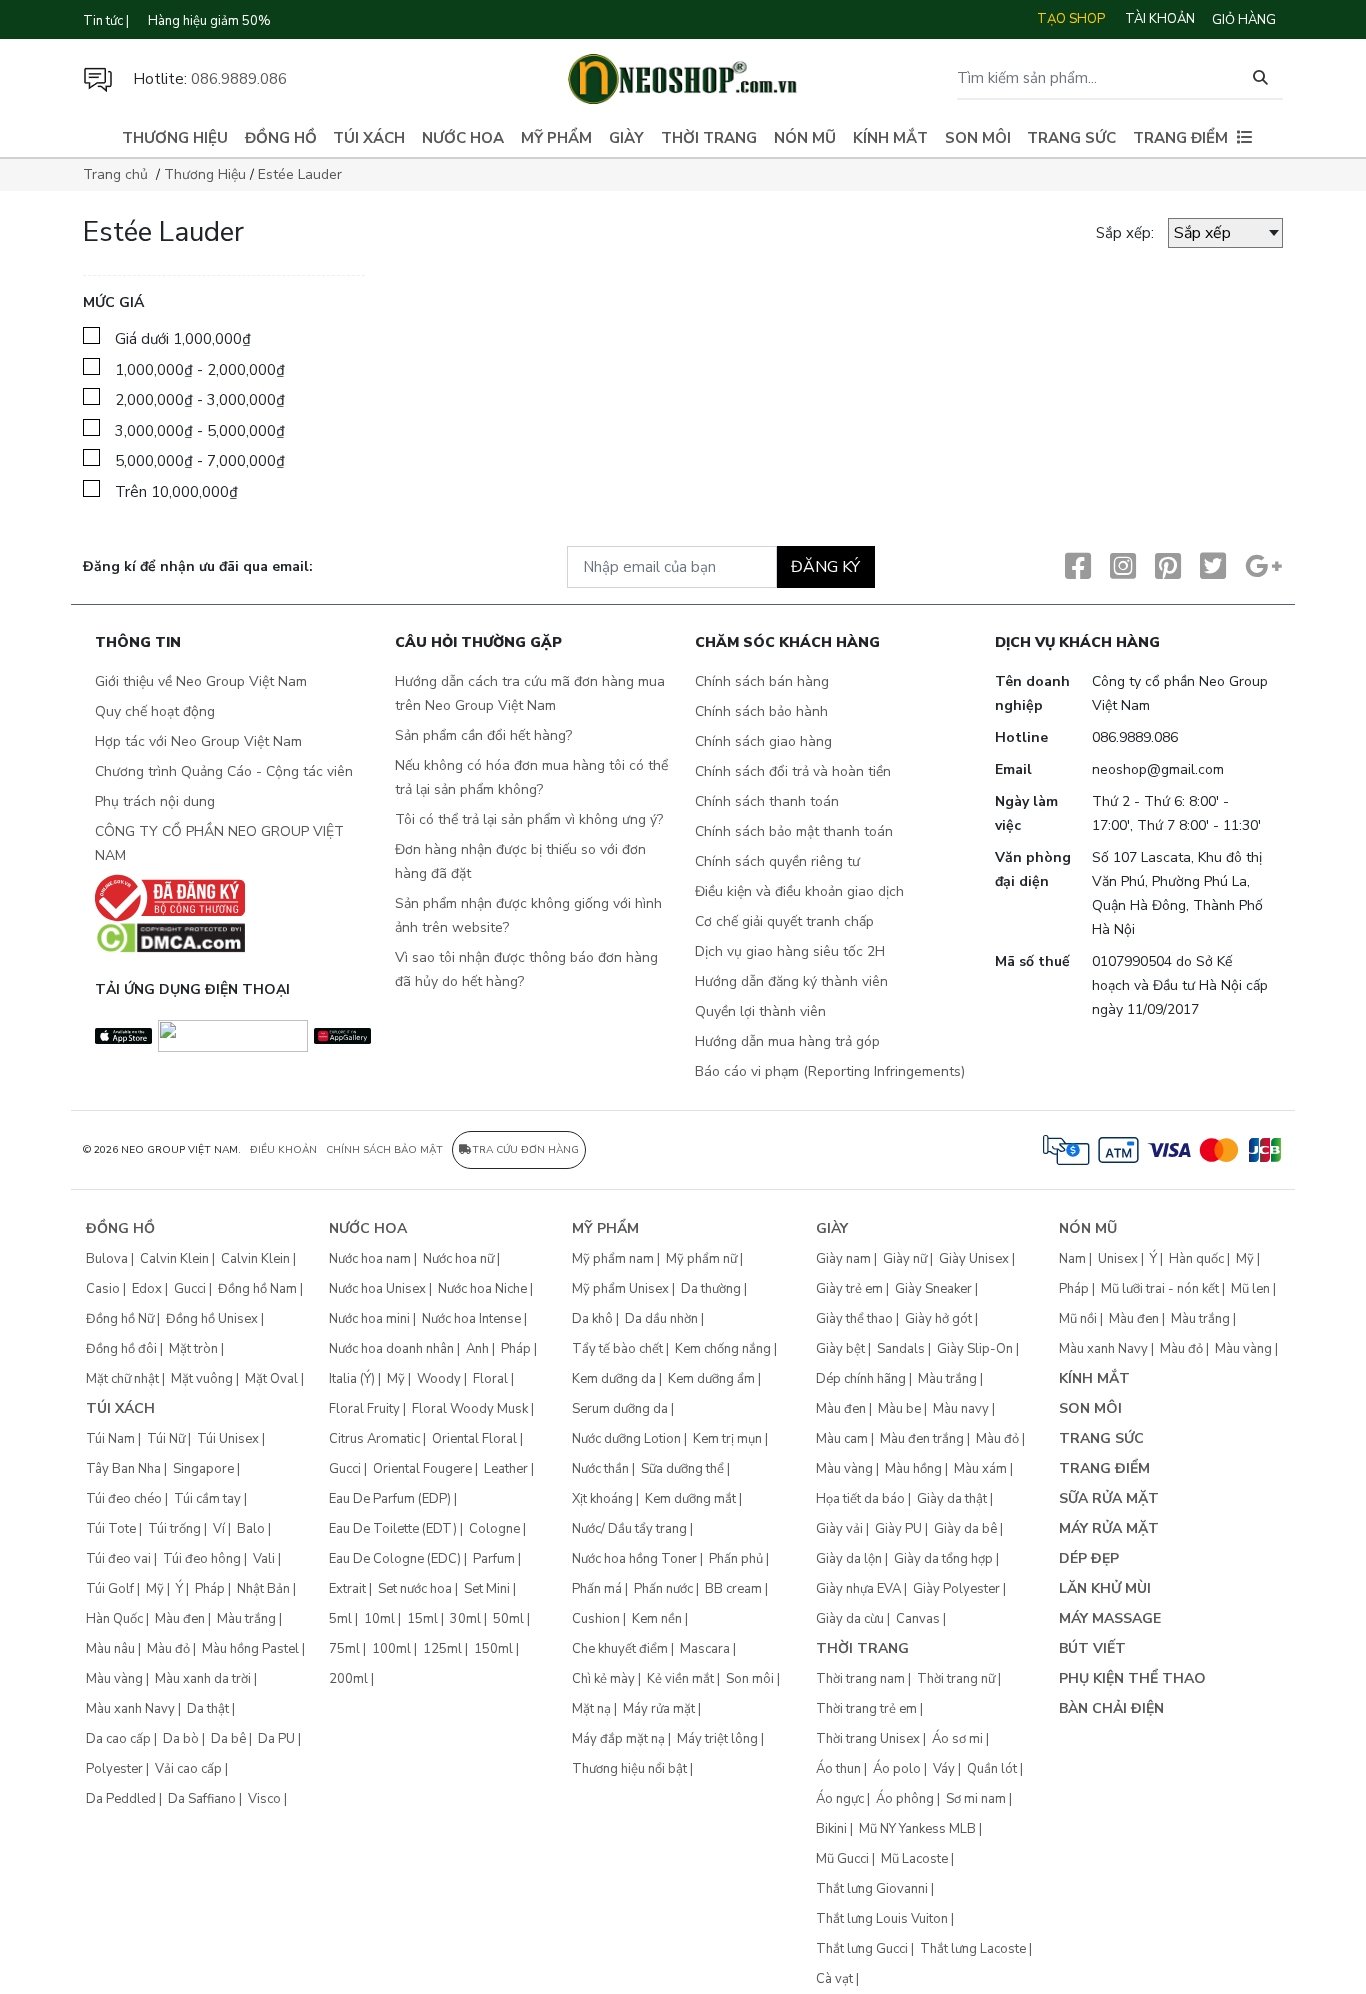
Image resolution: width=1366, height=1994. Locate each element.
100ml (391, 1649)
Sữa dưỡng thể (682, 1469)
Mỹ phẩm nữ (701, 1259)
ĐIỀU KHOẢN (283, 1150)
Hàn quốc (1196, 1259)
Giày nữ (905, 1259)
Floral (490, 1379)
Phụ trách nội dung (155, 801)
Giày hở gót (938, 1319)
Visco (264, 1799)
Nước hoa (463, 138)
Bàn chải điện (1111, 1708)
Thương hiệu (175, 138)
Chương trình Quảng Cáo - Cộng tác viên (224, 771)
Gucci (190, 1289)
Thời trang (709, 138)
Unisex (1118, 1259)
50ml (508, 1619)
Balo (251, 1529)
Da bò (181, 1739)
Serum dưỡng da (620, 1409)
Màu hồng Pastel (250, 1649)
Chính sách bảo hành (761, 711)
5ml (340, 1619)
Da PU (276, 1739)
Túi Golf (110, 1589)
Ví (219, 1529)
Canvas (918, 1619)
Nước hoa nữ (458, 1259)
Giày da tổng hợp (943, 1559)
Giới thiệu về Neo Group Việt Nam (201, 681)
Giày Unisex (974, 1259)
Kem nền (657, 1619)
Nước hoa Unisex (377, 1289)
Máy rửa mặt (659, 1709)
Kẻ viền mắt (680, 1679)
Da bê (228, 1739)
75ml (344, 1649)
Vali (264, 1559)
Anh (477, 1349)
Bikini (831, 1829)
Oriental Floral (474, 1439)
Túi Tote (111, 1529)
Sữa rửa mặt (1109, 1498)
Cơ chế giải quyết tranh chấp (784, 921)
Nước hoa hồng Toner (634, 1559)
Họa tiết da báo (860, 1499)
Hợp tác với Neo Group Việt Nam (198, 741)
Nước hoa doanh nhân (391, 1349)
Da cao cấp (118, 1739)
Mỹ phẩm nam (613, 1259)
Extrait (347, 1589)
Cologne (494, 1529)
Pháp (210, 1589)
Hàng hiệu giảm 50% (209, 21)
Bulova (107, 1259)
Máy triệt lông (717, 1739)
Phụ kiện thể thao (1132, 1678)
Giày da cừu (850, 1619)
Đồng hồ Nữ (120, 1319)
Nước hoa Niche (482, 1289)
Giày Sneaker (933, 1289)
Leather (506, 1469)
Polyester (114, 1769)
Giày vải (839, 1529)
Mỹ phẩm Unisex (620, 1289)
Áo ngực (840, 1799)
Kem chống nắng (723, 1349)
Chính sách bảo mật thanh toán (794, 831)
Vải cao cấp (188, 1769)
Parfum (494, 1559)
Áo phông (905, 1799)
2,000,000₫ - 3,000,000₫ (200, 400)
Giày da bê (965, 1529)
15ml (422, 1619)
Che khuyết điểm (620, 1649)
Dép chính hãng (861, 1379)
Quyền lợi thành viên (760, 1011)
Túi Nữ (166, 1439)
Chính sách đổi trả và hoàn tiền (793, 771)
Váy (944, 1769)
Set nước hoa (415, 1589)
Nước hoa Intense (471, 1319)
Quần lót (992, 1769)
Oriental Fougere (422, 1469)
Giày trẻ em (849, 1289)
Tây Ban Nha (123, 1469)
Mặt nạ (591, 1709)
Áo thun (838, 1769)
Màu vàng (114, 1679)
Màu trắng (246, 1619)
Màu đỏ (168, 1649)
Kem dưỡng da (614, 1379)
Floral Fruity (364, 1409)
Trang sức (1071, 138)
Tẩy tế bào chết (617, 1349)
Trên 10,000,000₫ (176, 492)
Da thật (208, 1709)
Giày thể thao (854, 1319)
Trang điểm (1180, 138)
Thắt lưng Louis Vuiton (882, 1919)
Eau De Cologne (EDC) (395, 1559)
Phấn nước (663, 1589)
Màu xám (980, 1469)
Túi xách (369, 138)
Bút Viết (1092, 1648)
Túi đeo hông (202, 1559)
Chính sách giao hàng (763, 741)
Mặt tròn (193, 1349)
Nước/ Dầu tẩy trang (629, 1529)
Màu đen (180, 1619)
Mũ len (1250, 1289)
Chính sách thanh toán (767, 801)
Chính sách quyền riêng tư (777, 861)
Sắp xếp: (1125, 233)
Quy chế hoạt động (155, 711)
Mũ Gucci (842, 1859)
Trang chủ (115, 174)
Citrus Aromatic (374, 1439)
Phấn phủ (736, 1559)
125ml (442, 1649)
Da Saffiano (202, 1799)
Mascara (705, 1649)
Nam (1072, 1259)
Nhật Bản (263, 1589)
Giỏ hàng (1244, 20)
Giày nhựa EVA (858, 1589)
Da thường (711, 1289)
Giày (626, 138)
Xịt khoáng (602, 1499)
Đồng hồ (281, 138)
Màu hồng (913, 1469)
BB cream (733, 1589)
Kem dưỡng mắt (690, 1499)
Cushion (596, 1619)
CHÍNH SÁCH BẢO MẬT (384, 1150)
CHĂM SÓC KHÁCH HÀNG (787, 643)
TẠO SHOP (1071, 19)
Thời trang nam (860, 1679)
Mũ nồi (1078, 1319)
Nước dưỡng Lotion (626, 1439)
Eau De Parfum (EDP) (390, 1499)
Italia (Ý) (352, 1379)
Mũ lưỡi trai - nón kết (1160, 1289)
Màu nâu (110, 1649)
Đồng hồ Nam (257, 1289)
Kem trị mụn (727, 1439)
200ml (348, 1679)
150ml (493, 1649)
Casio (103, 1289)
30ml (465, 1619)
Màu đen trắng (922, 1439)
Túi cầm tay (207, 1499)
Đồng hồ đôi (121, 1349)
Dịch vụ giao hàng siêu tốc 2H (790, 951)
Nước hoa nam (370, 1259)
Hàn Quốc (114, 1619)
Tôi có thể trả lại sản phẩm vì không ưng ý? (529, 819)
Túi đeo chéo (124, 1499)
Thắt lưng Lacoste (973, 1949)
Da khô (592, 1319)
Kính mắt (890, 138)
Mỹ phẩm (556, 138)
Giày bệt (840, 1349)
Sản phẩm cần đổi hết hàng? (483, 735)
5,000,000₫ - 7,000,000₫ (200, 461)
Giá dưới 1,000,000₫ (183, 339)
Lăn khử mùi (1105, 1588)
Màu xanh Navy (130, 1709)
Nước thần (600, 1469)
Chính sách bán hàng (762, 681)
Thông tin (138, 643)
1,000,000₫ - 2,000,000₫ (200, 370)
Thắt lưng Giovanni (872, 1889)
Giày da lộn (849, 1559)
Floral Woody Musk (470, 1409)
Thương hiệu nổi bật (629, 1769)
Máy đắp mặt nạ (618, 1739)
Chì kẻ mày (603, 1679)
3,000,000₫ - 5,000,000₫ (200, 431)
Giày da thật (952, 1499)
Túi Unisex (228, 1439)
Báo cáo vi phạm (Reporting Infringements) (830, 1071)
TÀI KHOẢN (1160, 19)
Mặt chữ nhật (122, 1379)
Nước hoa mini (369, 1319)
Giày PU (898, 1529)
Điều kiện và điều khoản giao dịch (799, 891)
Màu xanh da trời (203, 1679)
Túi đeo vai (118, 1559)
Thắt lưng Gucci (862, 1949)
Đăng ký (825, 567)
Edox (147, 1289)
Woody (439, 1379)
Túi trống (174, 1529)
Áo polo (897, 1769)
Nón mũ (805, 138)
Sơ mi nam (976, 1799)
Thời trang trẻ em (866, 1709)
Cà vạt (834, 1979)
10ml (379, 1619)
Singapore (203, 1469)
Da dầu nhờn (661, 1319)
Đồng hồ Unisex (212, 1319)
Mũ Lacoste (914, 1859)
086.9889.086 (239, 79)
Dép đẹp (1089, 1558)
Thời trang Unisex (868, 1739)
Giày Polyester (956, 1589)
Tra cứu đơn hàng (525, 1150)
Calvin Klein (174, 1259)
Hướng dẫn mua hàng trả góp (787, 1041)
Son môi (978, 138)
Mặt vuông (202, 1379)
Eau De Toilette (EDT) (393, 1529)
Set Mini (487, 1589)
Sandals (901, 1349)
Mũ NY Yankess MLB (917, 1829)
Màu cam (842, 1439)
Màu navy (961, 1409)
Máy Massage (1110, 1618)
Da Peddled (121, 1799)
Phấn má (597, 1589)
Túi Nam (110, 1439)
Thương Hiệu (205, 174)
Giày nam (843, 1259)
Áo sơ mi (957, 1739)
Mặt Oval (271, 1379)
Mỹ (155, 1589)
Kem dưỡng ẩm (711, 1379)
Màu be (899, 1409)
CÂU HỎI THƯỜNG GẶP (478, 643)
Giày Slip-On (975, 1349)
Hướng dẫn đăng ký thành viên (791, 981)
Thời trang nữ (956, 1679)
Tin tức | (106, 21)
